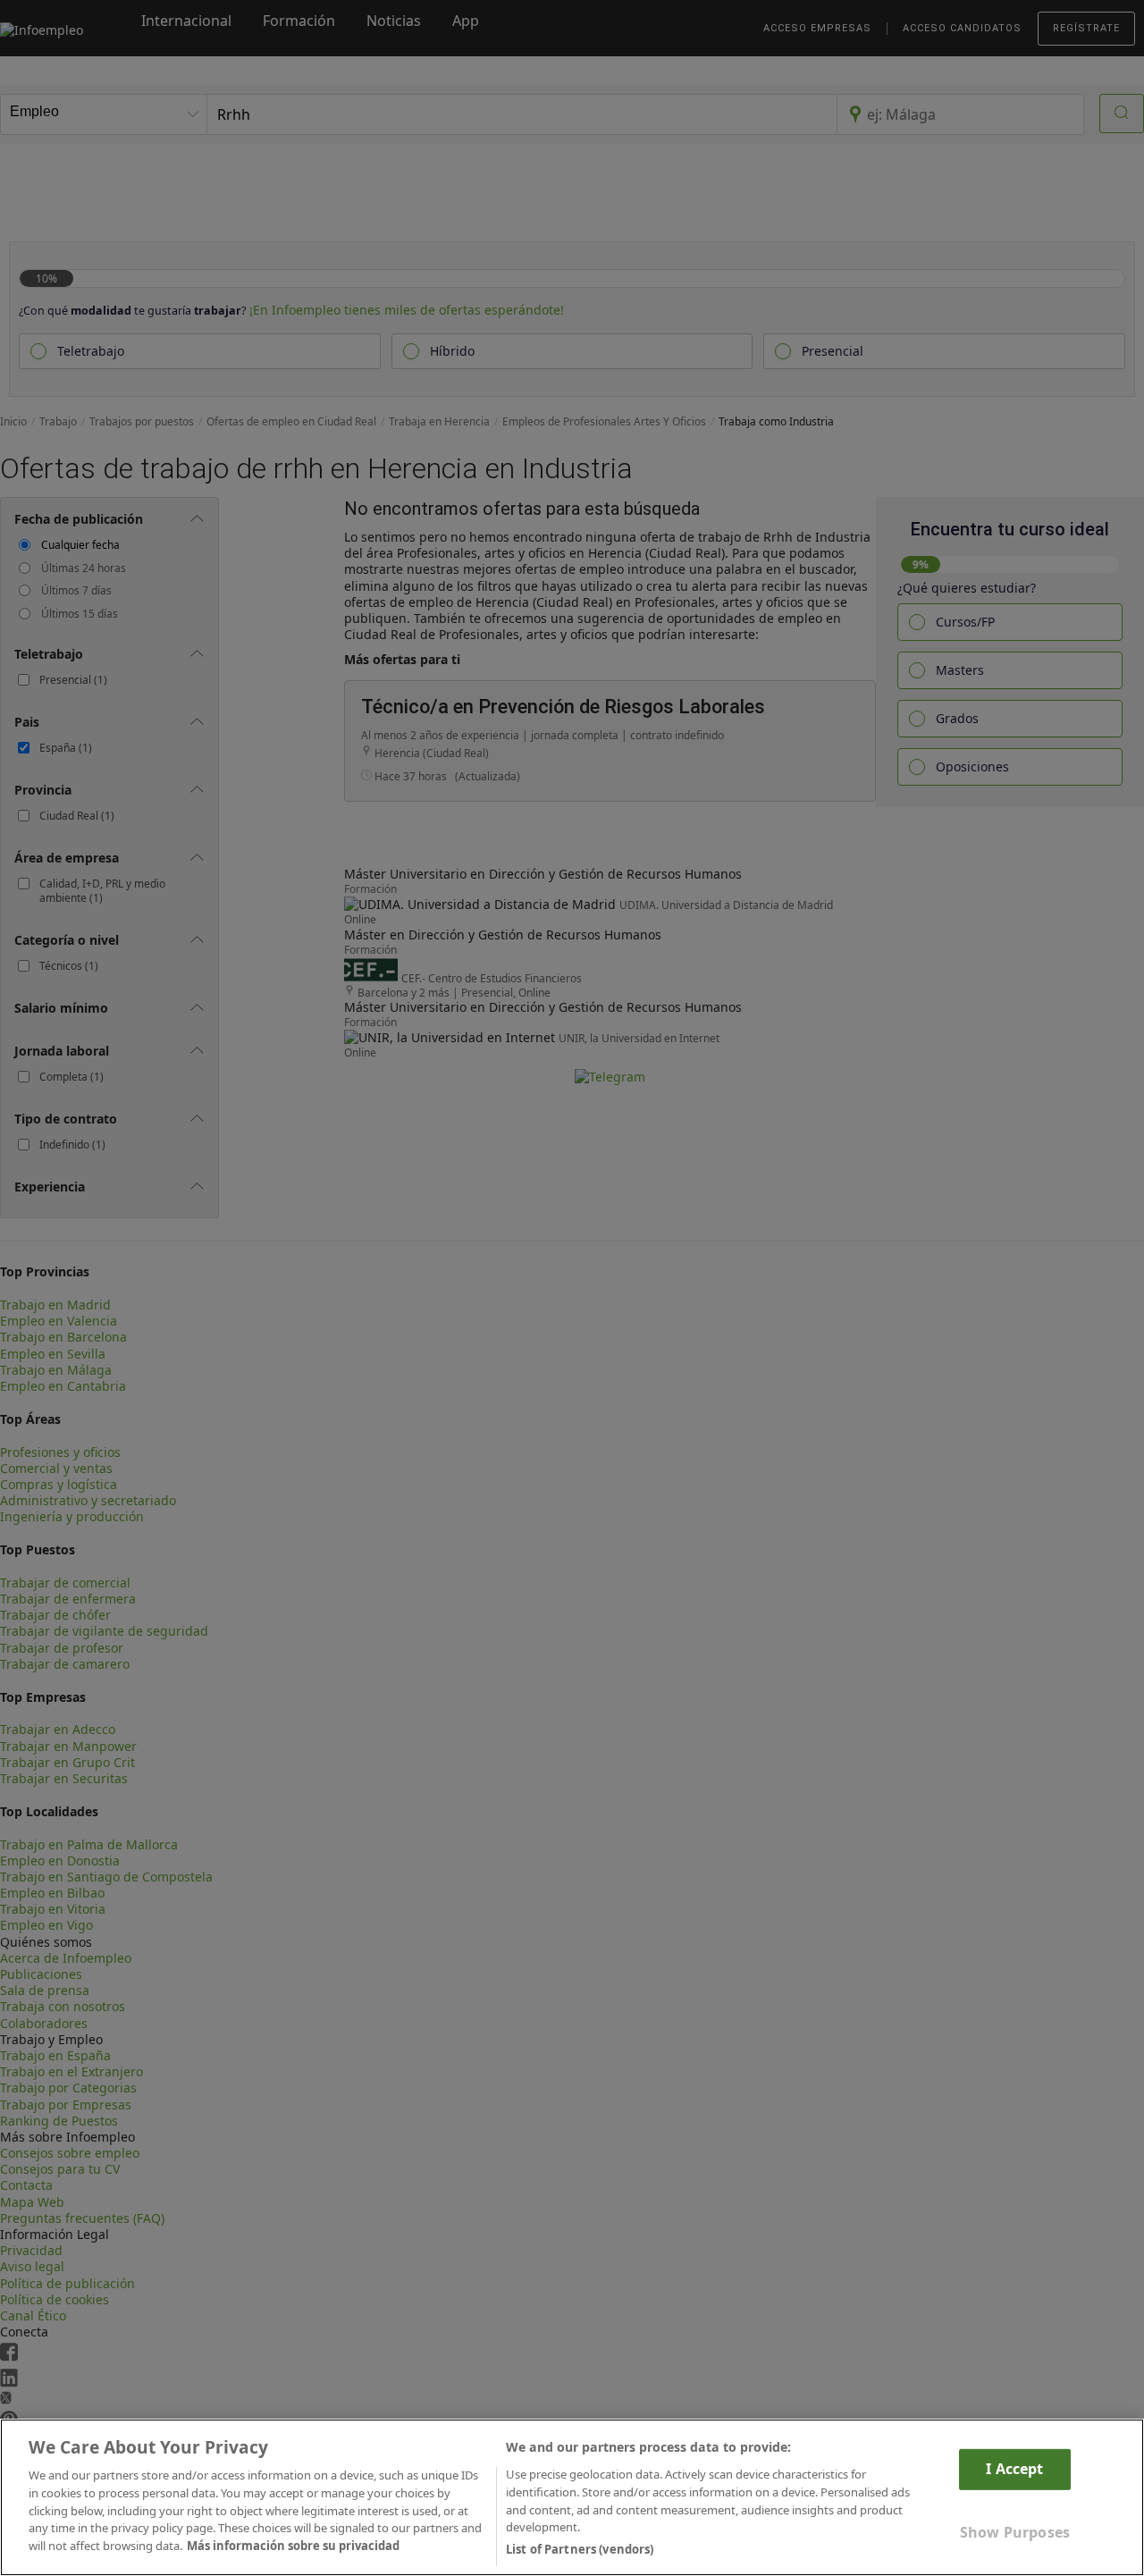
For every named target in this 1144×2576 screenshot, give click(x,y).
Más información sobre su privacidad (293, 2546)
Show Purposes (1015, 2531)
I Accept (1014, 2469)
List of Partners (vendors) (580, 2548)
